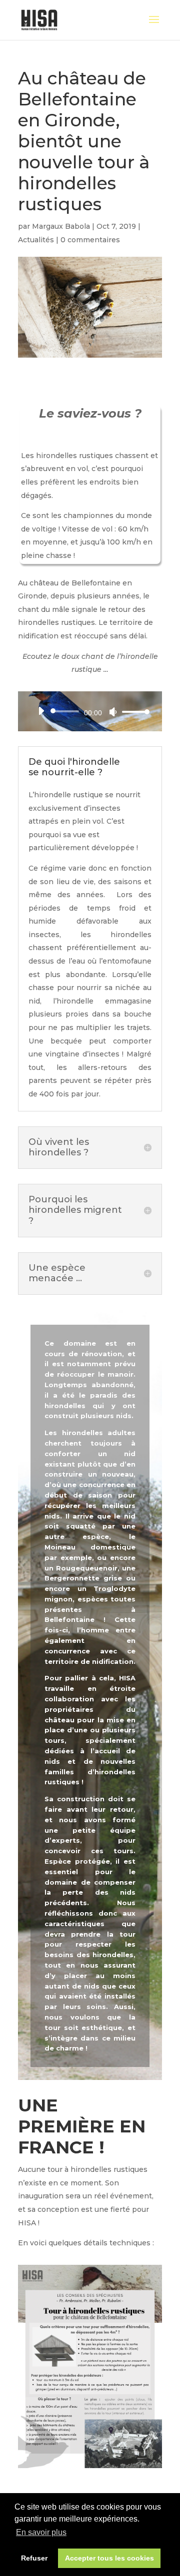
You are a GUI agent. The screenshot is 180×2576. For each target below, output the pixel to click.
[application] (90, 711)
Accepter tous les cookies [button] (109, 2558)
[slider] (133, 712)
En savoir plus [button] (41, 2532)
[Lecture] (41, 711)
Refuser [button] (34, 2558)
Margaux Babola (61, 226)
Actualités (36, 240)
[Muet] (113, 712)
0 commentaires (90, 240)
